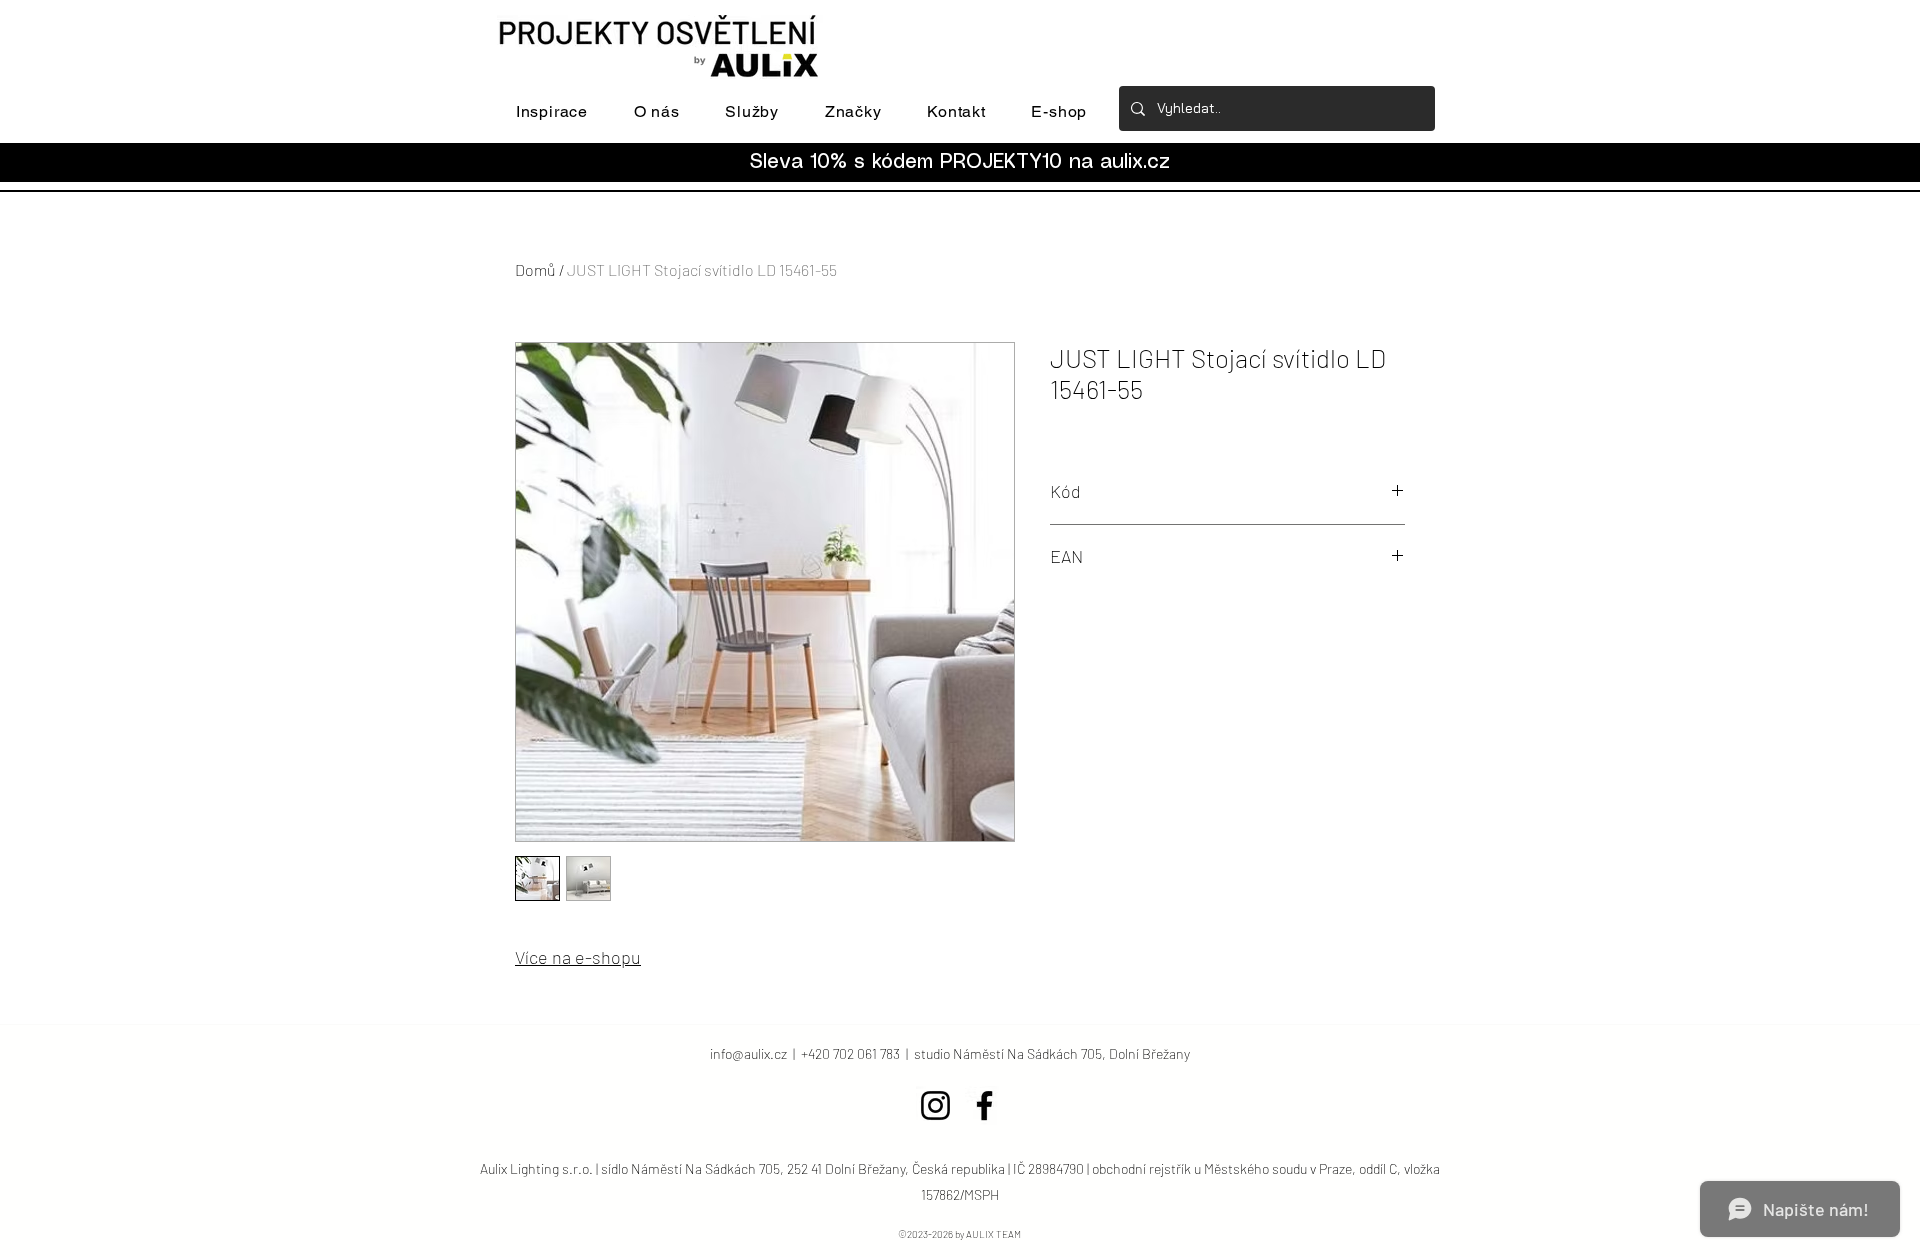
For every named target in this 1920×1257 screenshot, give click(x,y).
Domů (535, 269)
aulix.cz (1135, 162)
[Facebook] (984, 1105)
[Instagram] (935, 1105)
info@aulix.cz (748, 1053)
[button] (552, 111)
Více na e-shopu (578, 957)
